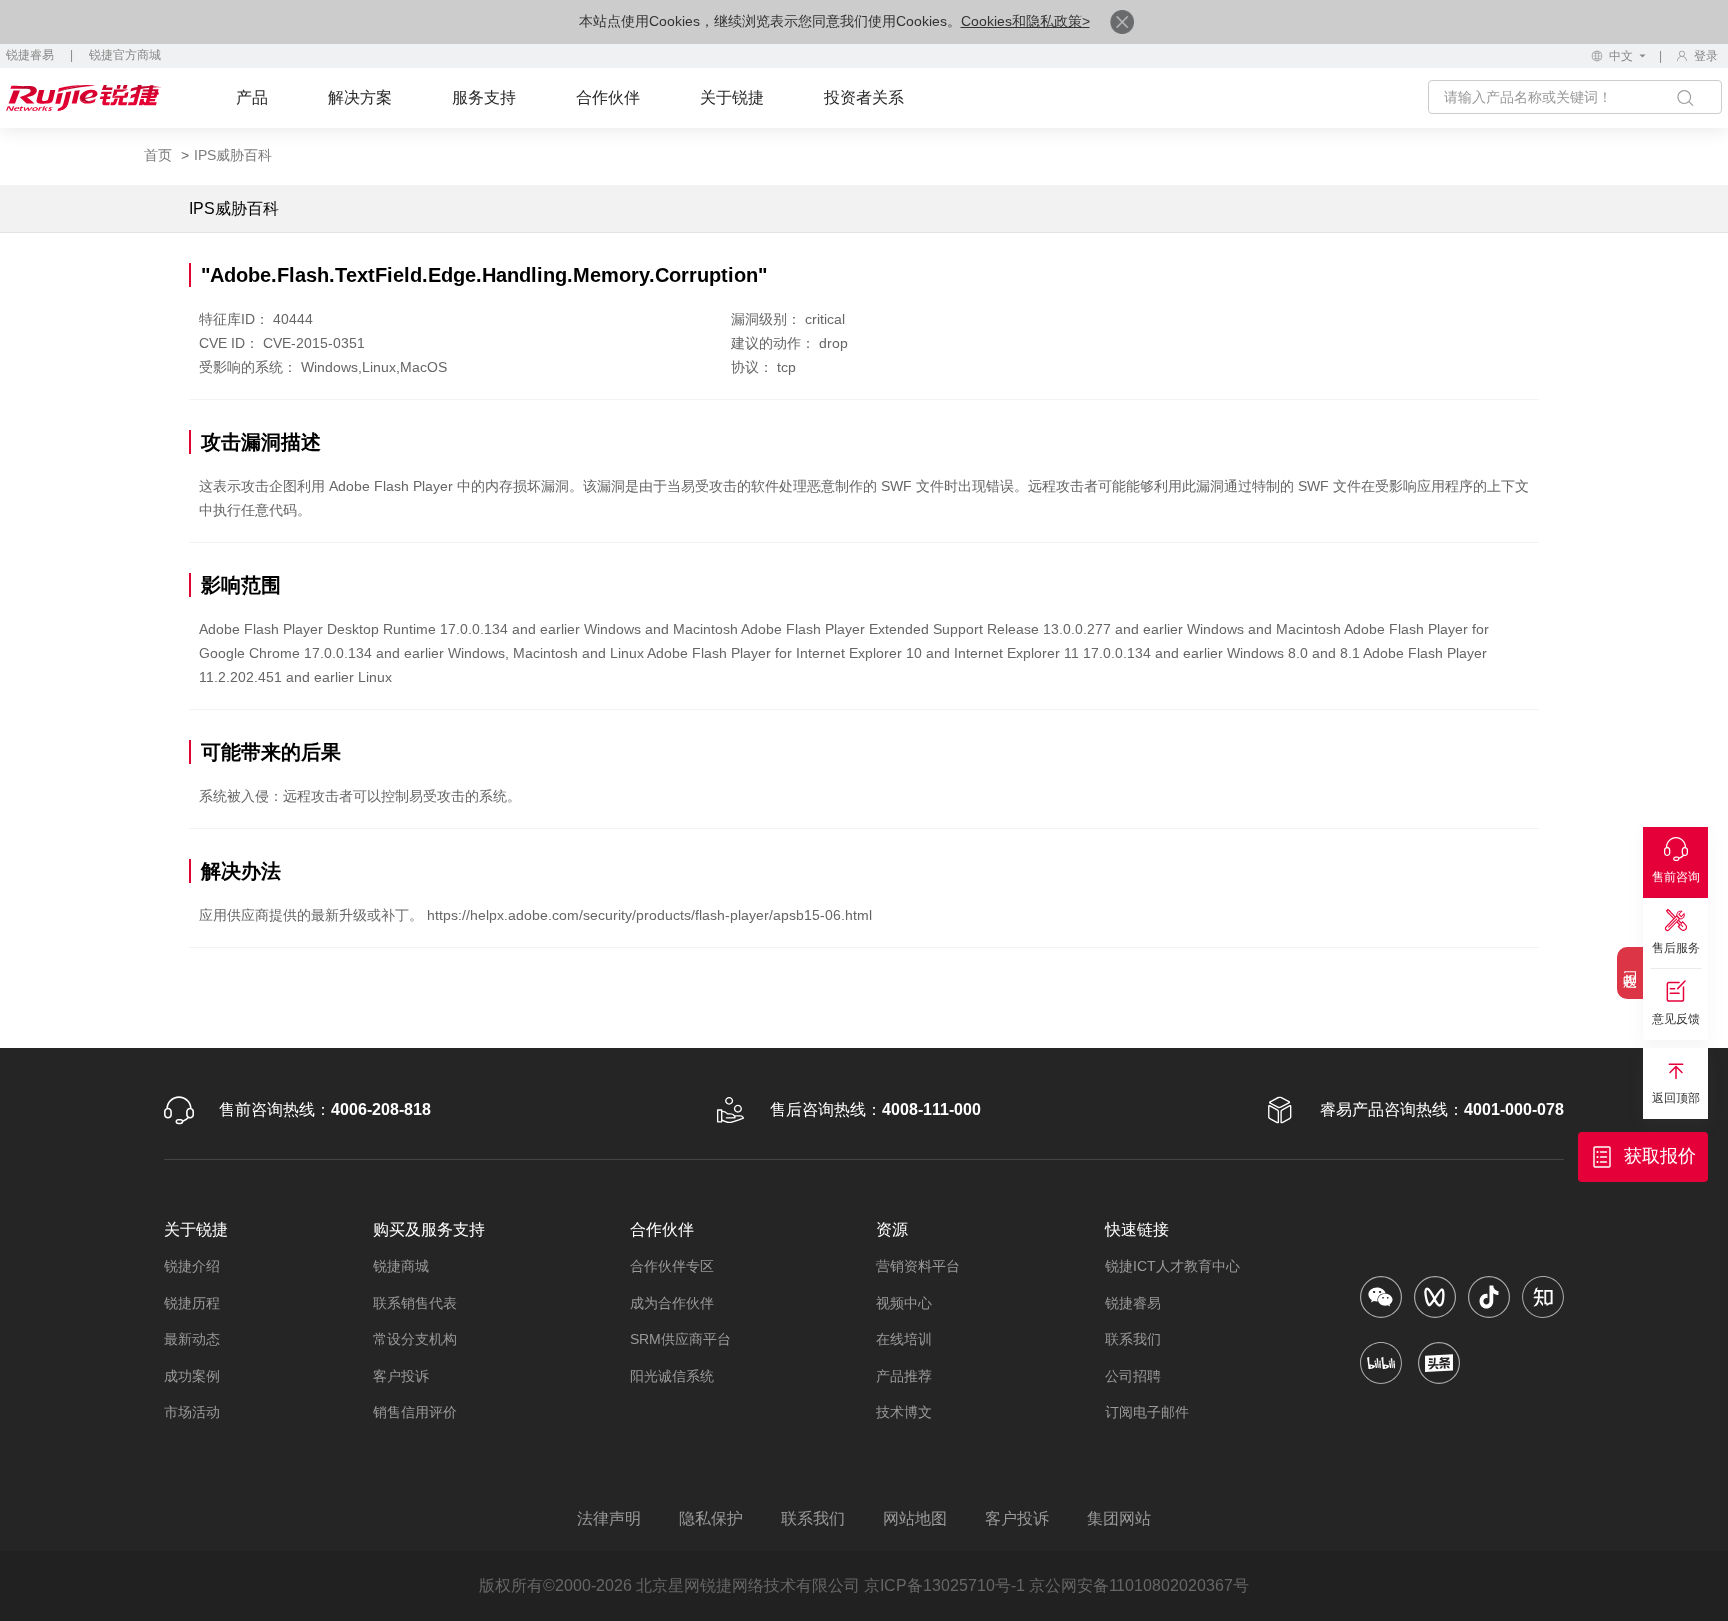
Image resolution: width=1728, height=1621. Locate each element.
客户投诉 (401, 1376)
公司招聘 (1133, 1376)
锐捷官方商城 (125, 55)
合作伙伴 (608, 97)
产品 (252, 97)
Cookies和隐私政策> (1025, 21)
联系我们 (1133, 1339)
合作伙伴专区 (672, 1266)
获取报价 (1660, 1156)
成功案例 (192, 1376)
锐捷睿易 (30, 55)
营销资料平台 (918, 1266)
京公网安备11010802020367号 (1139, 1585)
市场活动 (192, 1412)
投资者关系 (864, 97)
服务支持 (484, 97)
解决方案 (360, 97)
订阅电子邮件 (1147, 1412)
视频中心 (904, 1303)
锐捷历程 (192, 1303)
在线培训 (904, 1339)
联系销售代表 (415, 1303)
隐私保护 (711, 1518)
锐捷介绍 (192, 1266)
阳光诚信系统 (672, 1376)
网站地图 (915, 1518)
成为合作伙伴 (672, 1303)
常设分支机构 (415, 1339)
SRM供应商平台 (680, 1339)
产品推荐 (904, 1376)
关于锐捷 (732, 97)
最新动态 (192, 1339)
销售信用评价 (415, 1412)
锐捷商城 (401, 1266)
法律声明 (609, 1518)
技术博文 (904, 1412)
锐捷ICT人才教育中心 (1172, 1266)
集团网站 (1119, 1518)
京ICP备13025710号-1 (944, 1585)
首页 (158, 155)
